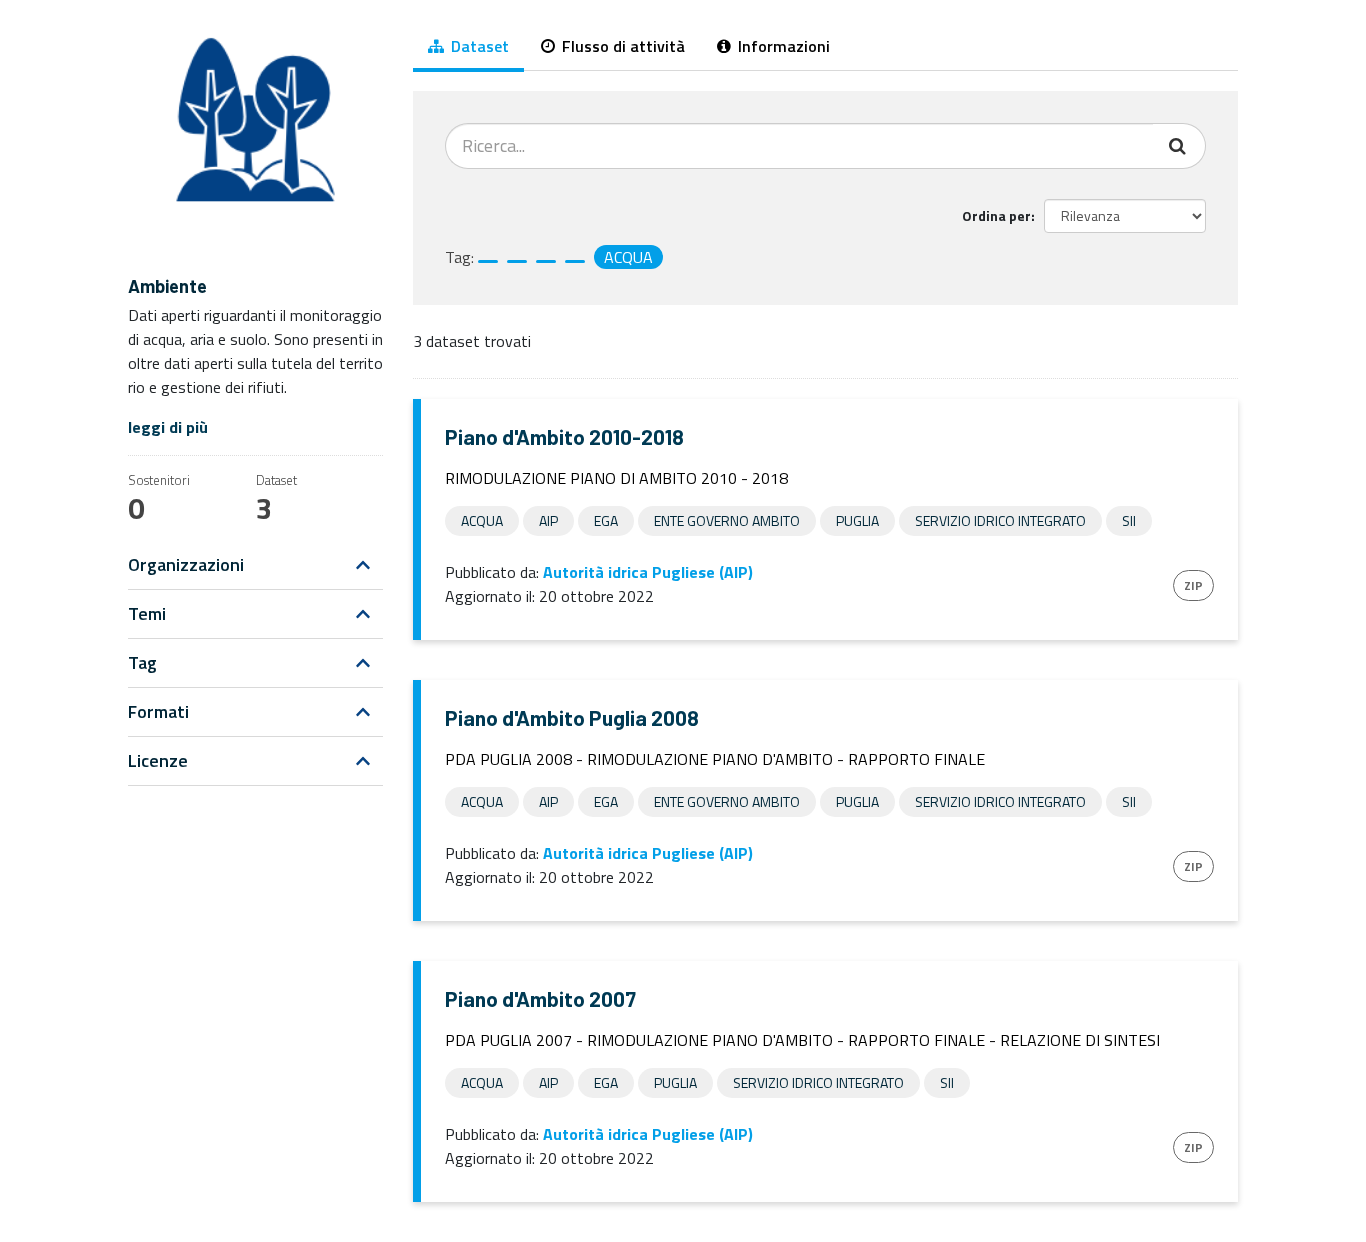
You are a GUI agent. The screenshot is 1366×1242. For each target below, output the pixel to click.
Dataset (478, 46)
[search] (1179, 146)
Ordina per (996, 215)
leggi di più (168, 427)
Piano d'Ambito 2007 (540, 998)
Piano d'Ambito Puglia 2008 (572, 717)
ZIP (1193, 585)
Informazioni (782, 46)
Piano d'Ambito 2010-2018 (564, 436)
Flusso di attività (621, 46)
